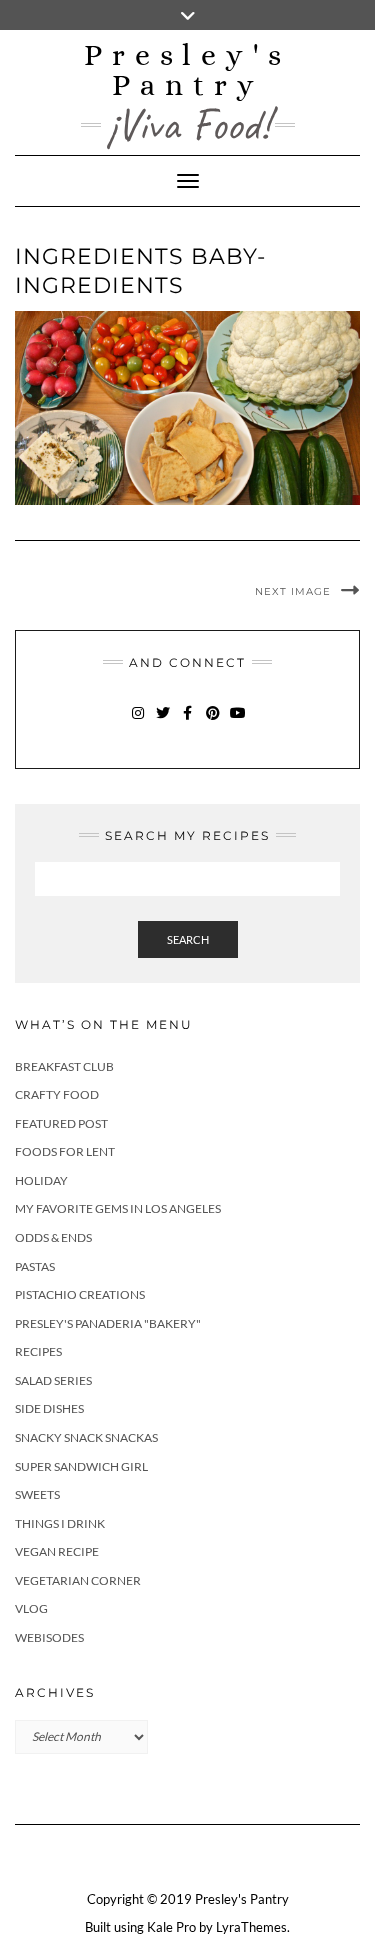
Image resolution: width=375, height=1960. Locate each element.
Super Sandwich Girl (81, 1466)
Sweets (37, 1494)
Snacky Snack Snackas (86, 1437)
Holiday (41, 1180)
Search (188, 939)
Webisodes (49, 1637)
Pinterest (212, 722)
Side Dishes (49, 1408)
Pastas (35, 1266)
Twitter (162, 722)
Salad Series (53, 1380)
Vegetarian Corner (78, 1580)
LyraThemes (251, 1927)
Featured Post (61, 1123)
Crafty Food (57, 1094)
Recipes (38, 1351)
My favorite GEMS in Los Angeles (118, 1208)
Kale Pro (171, 1927)
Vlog (31, 1608)
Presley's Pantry (187, 70)
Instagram (137, 722)
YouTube (237, 722)
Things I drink (60, 1523)
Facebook (187, 722)
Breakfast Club (64, 1066)
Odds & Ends (53, 1237)
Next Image (293, 591)
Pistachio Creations (80, 1294)
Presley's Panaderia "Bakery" (108, 1323)
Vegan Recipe (57, 1551)
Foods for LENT (65, 1151)
